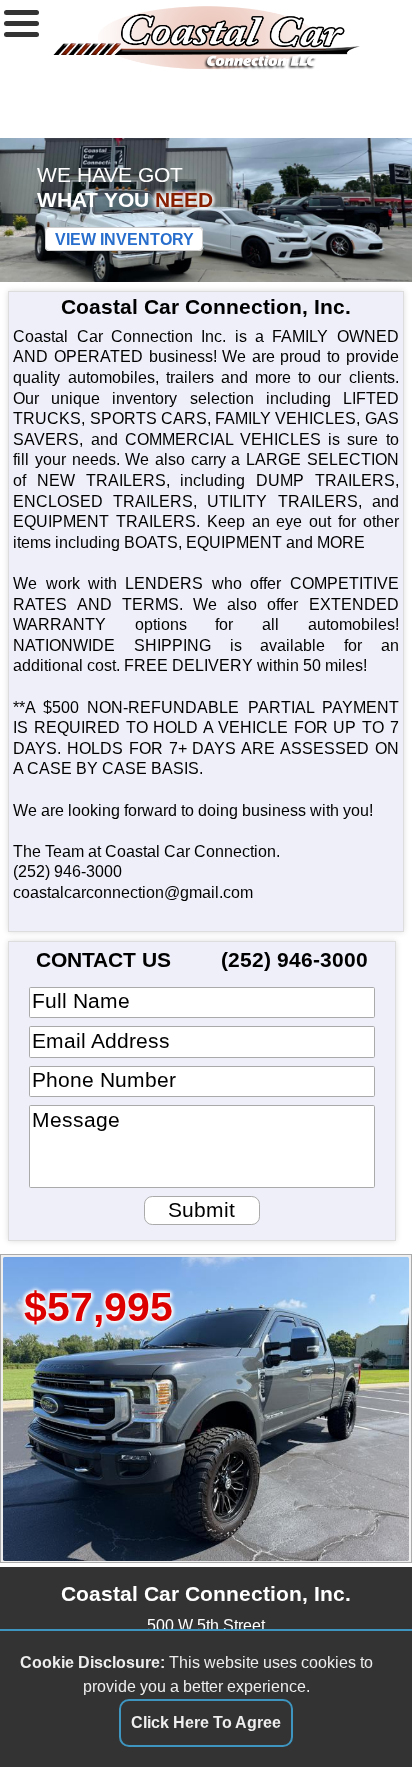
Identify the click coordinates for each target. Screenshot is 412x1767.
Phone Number (104, 1079)
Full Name (81, 1000)
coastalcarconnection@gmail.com (133, 892)
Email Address (101, 1040)
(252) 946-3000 (67, 871)
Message (76, 1119)
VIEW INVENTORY (124, 239)
